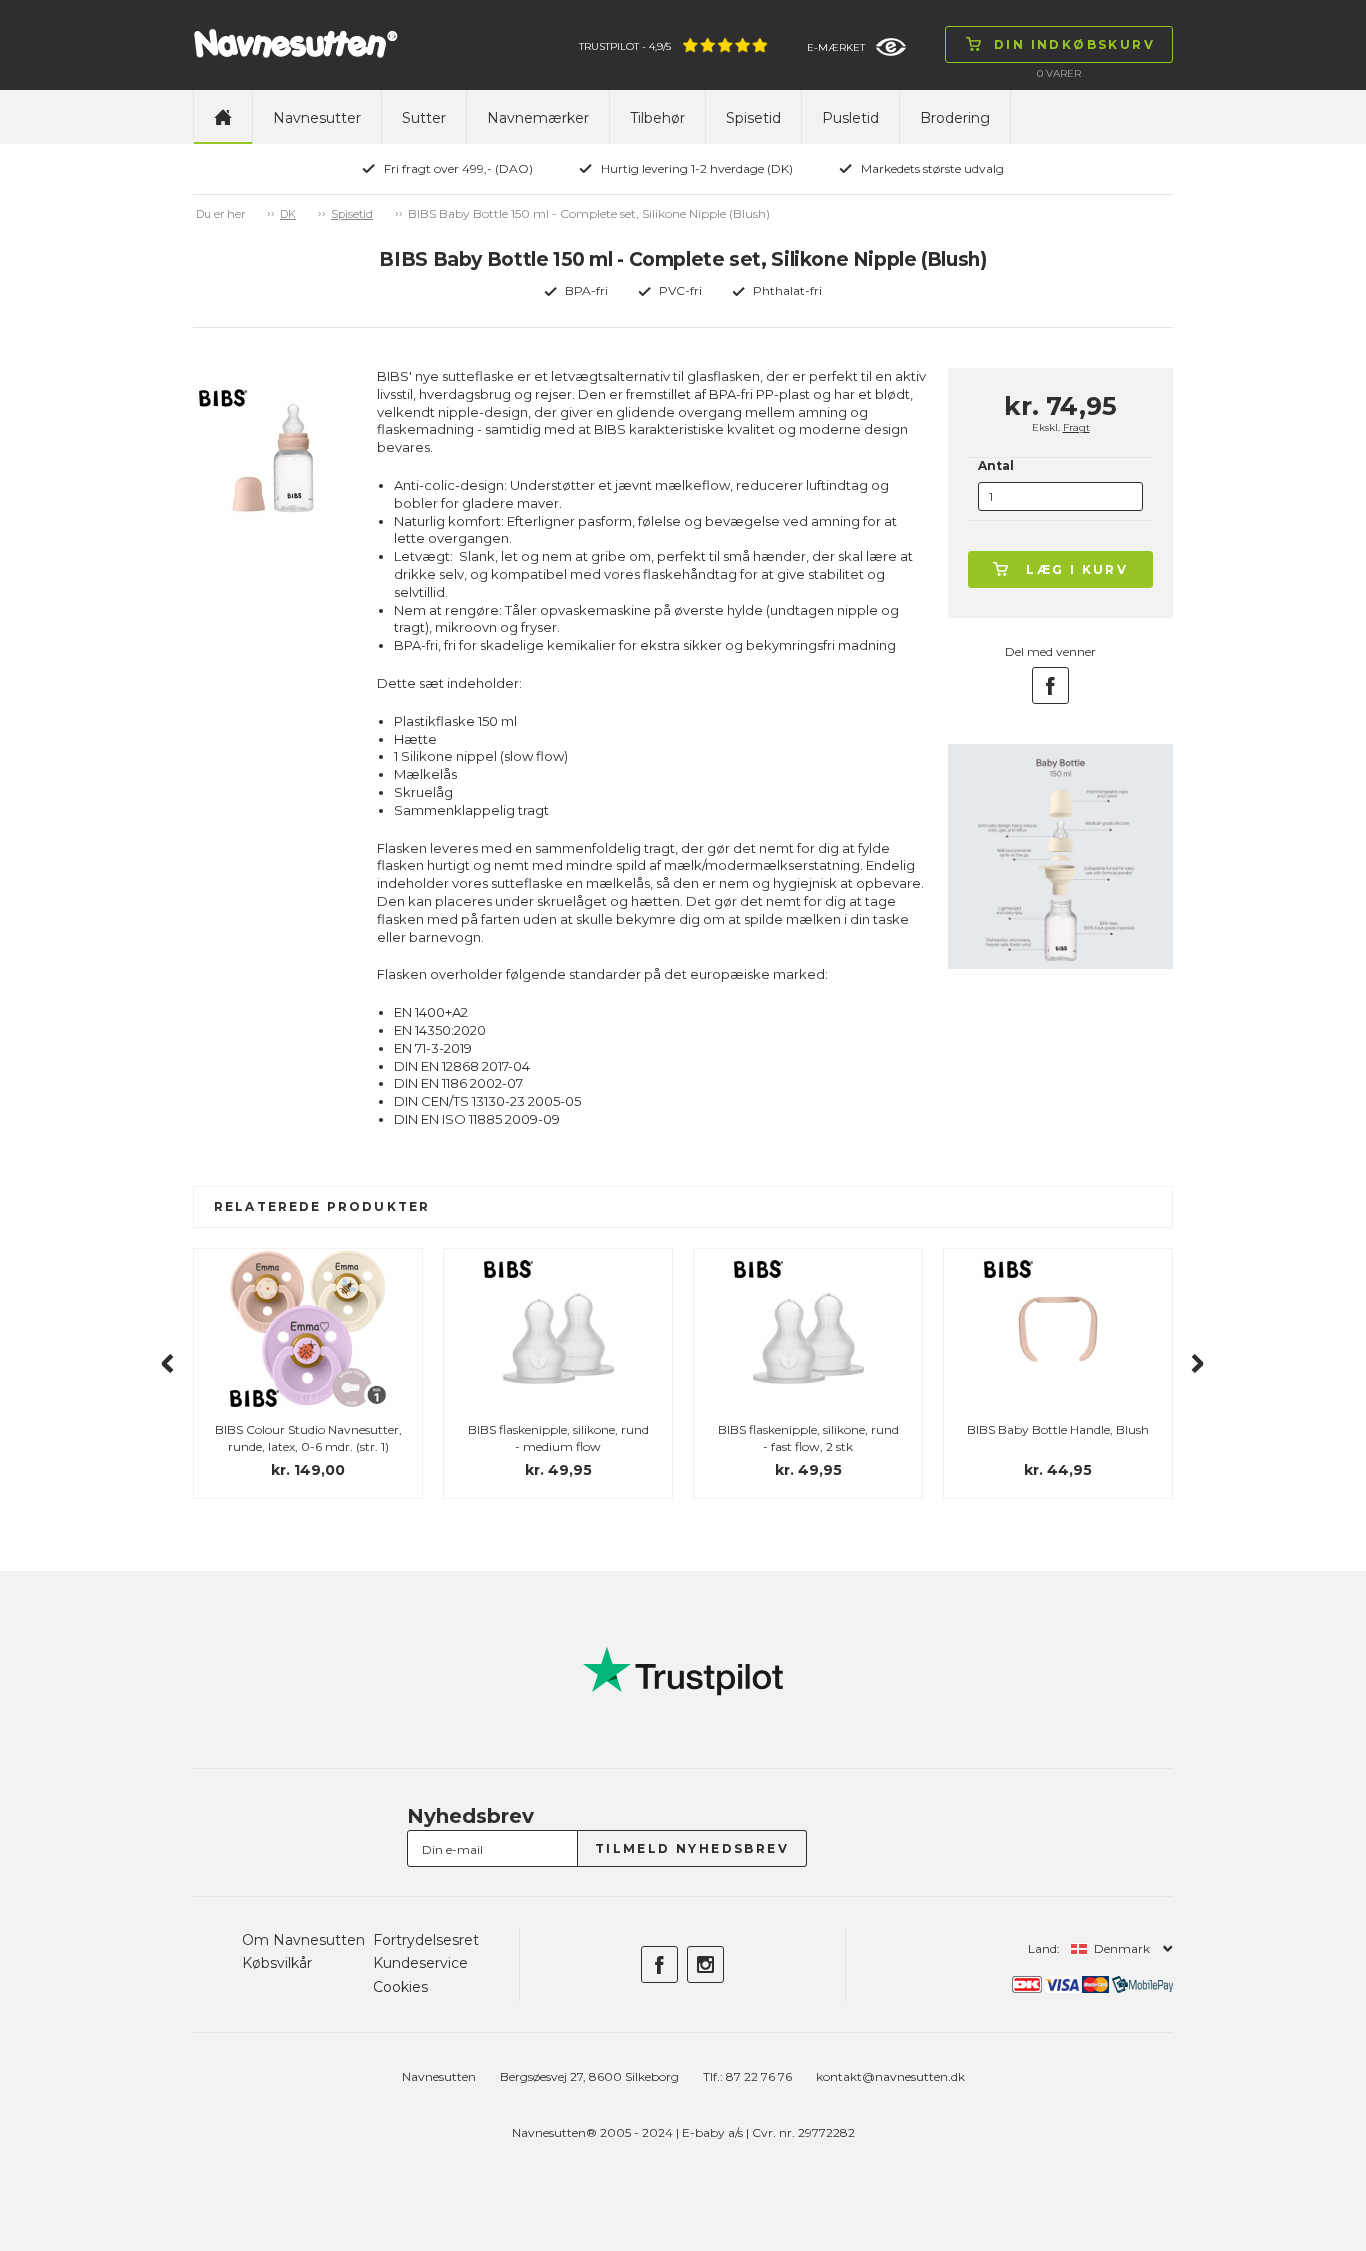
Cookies (400, 1987)
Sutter (424, 118)
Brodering (955, 118)
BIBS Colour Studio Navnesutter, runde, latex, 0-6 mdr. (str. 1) (308, 1438)
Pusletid (850, 118)
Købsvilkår (277, 1963)
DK (288, 214)
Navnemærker (538, 118)
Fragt (1076, 427)
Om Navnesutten (303, 1940)
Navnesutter (317, 118)
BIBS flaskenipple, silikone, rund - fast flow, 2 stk (808, 1438)
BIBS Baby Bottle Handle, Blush (1058, 1429)
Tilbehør (657, 118)
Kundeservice (420, 1963)
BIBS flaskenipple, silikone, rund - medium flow (558, 1438)
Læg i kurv (1077, 569)
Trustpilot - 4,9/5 (625, 46)
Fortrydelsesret (426, 1940)
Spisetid (753, 118)
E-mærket (836, 47)
